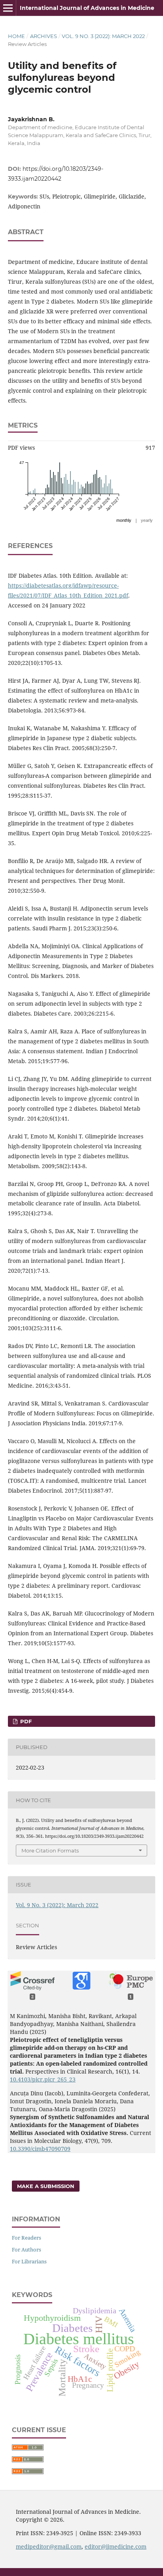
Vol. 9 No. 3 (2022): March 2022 (103, 36)
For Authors (27, 2249)
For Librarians (29, 2261)
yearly (147, 520)
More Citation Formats (50, 1850)
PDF (25, 1721)
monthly (124, 520)
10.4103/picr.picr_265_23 (43, 2079)
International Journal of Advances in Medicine (87, 8)
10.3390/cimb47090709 (40, 2149)
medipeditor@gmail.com (49, 2546)
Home (16, 36)
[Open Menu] (8, 8)
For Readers (27, 2238)
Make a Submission (46, 2186)
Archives (44, 36)
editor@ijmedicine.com (116, 2546)
